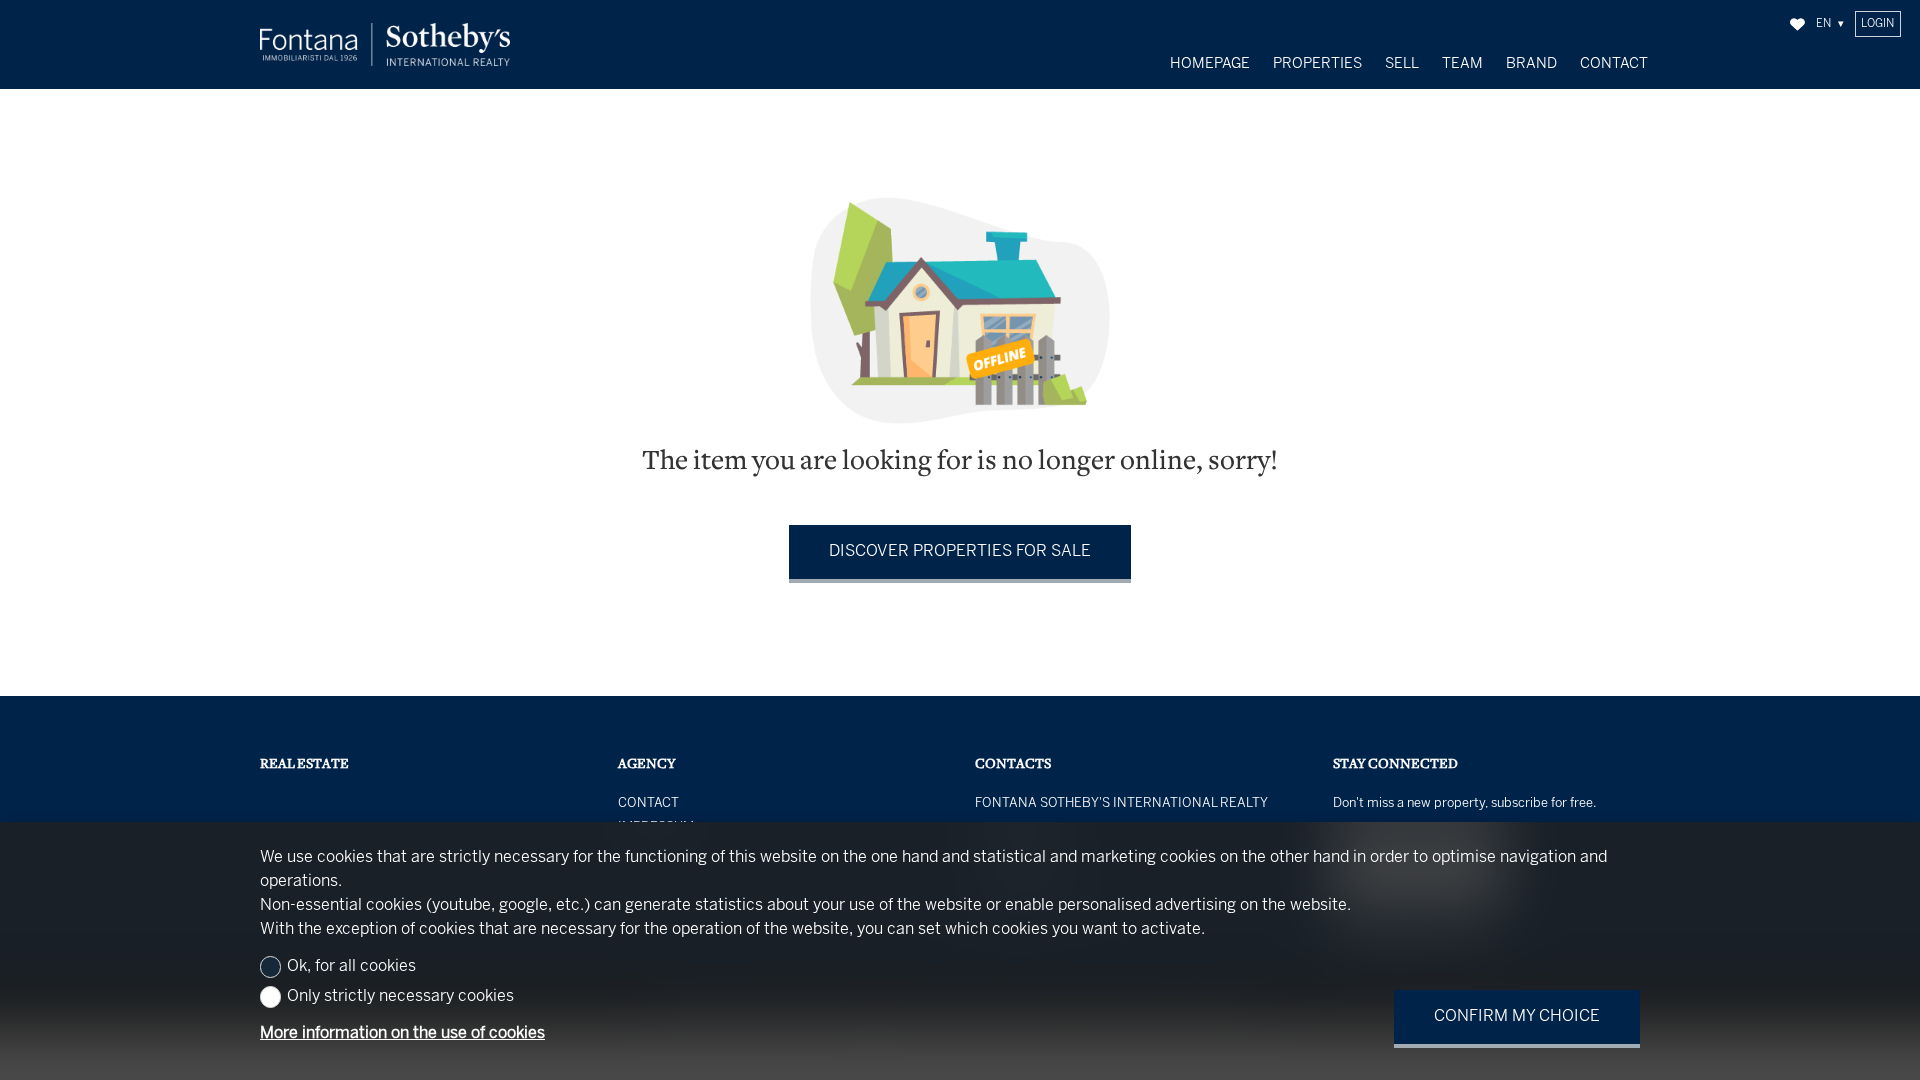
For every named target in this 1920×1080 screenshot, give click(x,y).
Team (1462, 64)
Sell (1402, 64)
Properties (1317, 64)
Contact (1614, 64)
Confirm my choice (1517, 1016)
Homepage (1210, 64)
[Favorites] (1797, 24)
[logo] (385, 44)
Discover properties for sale (960, 551)
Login (1877, 24)
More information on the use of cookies (402, 1033)
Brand (1531, 64)
